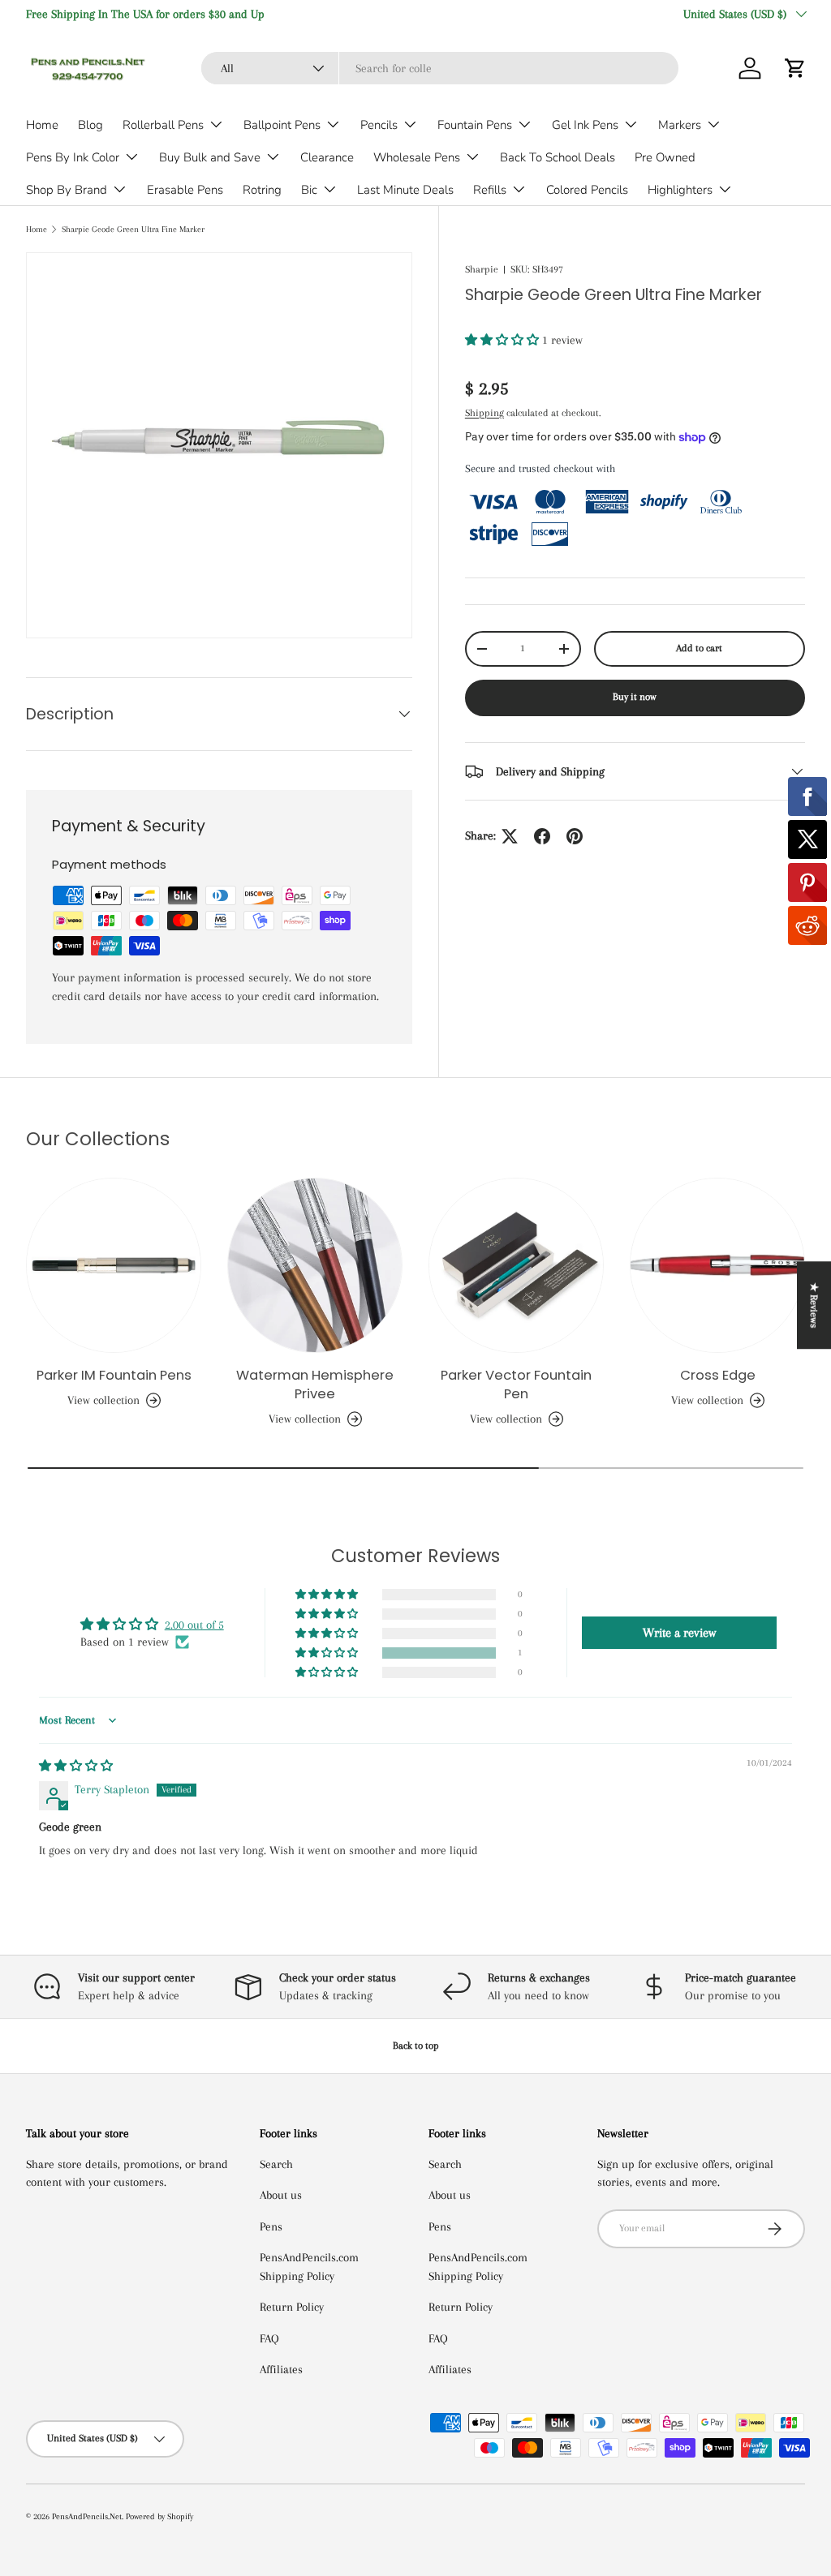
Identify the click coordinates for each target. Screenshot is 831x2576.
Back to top (416, 2046)
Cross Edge (718, 1375)
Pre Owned (665, 157)
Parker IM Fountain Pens (114, 1375)
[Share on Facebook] (542, 836)
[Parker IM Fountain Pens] (114, 1265)
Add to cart (699, 648)
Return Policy (292, 2307)
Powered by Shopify (159, 2516)
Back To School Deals (558, 157)
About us (281, 2195)
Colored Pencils (587, 190)
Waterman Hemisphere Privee (315, 1385)
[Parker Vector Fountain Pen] (516, 1265)
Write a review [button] (679, 1633)
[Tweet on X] (510, 836)
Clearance (327, 157)
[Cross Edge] (717, 1265)
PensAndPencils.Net (87, 2516)
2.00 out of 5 (194, 1625)
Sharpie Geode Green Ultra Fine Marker (133, 229)
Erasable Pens (185, 190)
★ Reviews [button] (814, 1305)
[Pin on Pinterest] (575, 836)
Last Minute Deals (405, 190)
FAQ (269, 2338)
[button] (795, 68)
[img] (76, 1766)
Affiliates (281, 2369)
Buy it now (635, 697)
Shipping (484, 413)
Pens (271, 2226)
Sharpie (482, 269)
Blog (90, 125)
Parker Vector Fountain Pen (516, 1385)
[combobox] (440, 68)
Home (42, 125)
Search (276, 2164)
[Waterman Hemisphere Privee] (315, 1265)
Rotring (262, 190)
